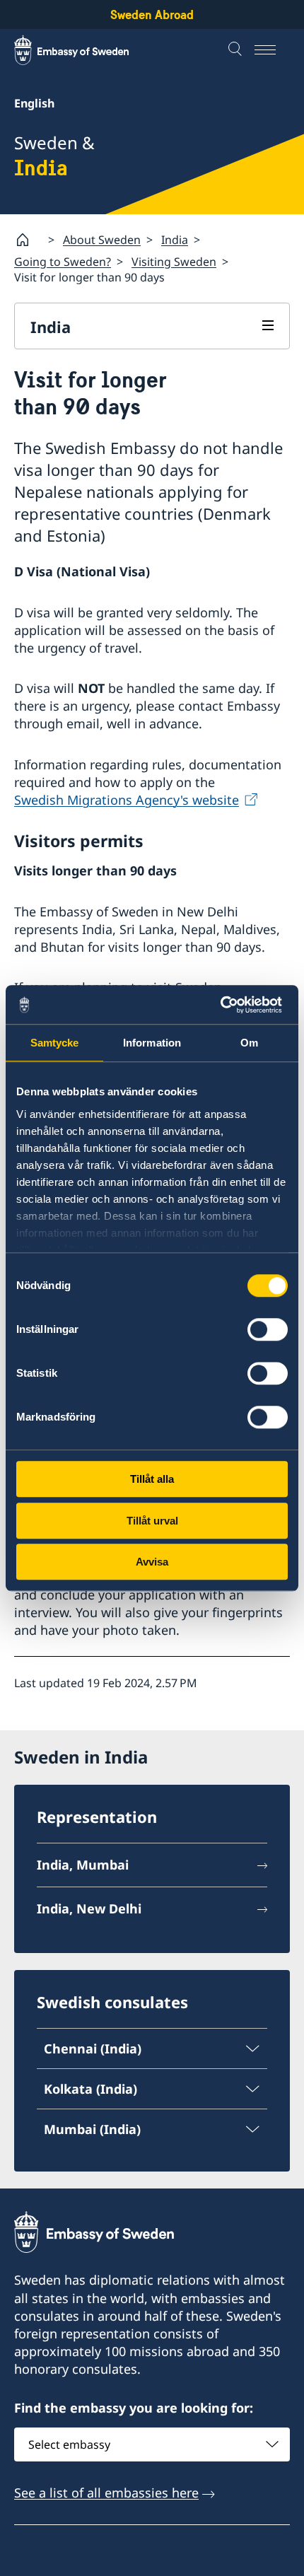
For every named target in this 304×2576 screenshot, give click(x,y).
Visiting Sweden (174, 262)
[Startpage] (28, 240)
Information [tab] (152, 1043)
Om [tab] (249, 1043)
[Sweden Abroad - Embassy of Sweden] (85, 50)
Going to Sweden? (63, 262)
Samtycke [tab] (55, 1043)
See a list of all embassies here (106, 2493)
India (175, 240)
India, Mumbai (83, 1865)
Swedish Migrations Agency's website (127, 800)
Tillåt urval (152, 1521)
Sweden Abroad (152, 14)
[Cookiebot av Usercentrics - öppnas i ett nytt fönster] (226, 1005)
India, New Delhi (89, 1908)
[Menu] (272, 50)
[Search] (237, 50)
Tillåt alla (152, 1479)
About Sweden (102, 240)
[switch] (268, 1329)
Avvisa (152, 1562)
